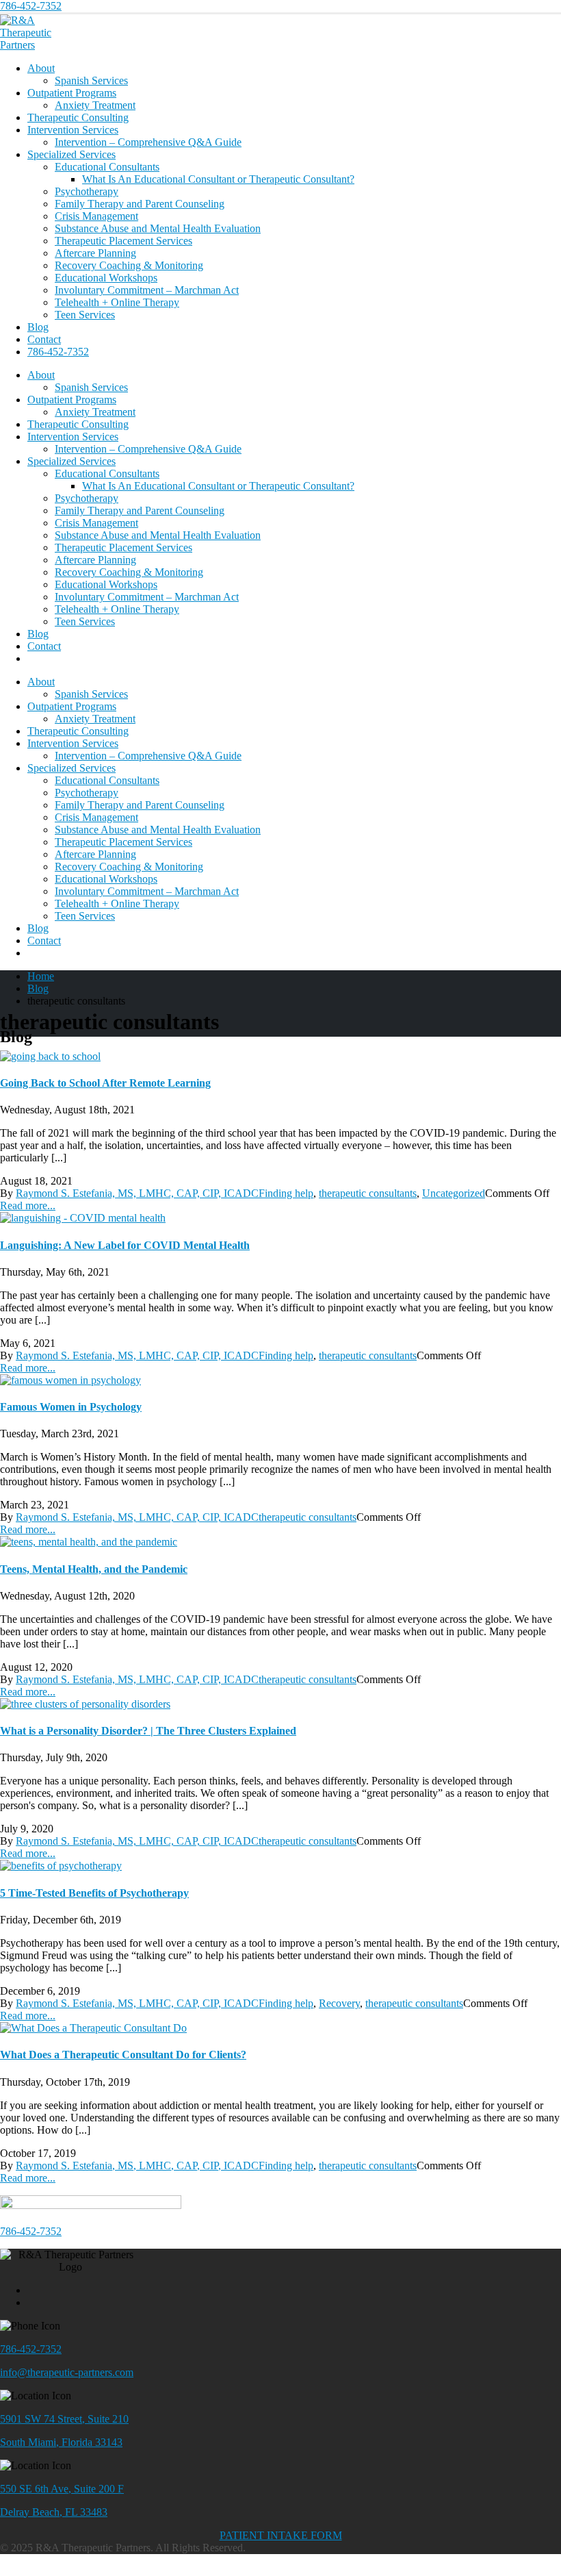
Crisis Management (96, 216)
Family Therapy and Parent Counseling (140, 204)
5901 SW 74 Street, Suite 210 (64, 2419)
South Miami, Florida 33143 (61, 2442)
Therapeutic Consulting (78, 117)
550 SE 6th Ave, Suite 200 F (62, 2489)
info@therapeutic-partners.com (67, 2372)
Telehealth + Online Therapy (117, 302)
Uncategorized (454, 1193)
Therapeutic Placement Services (123, 241)
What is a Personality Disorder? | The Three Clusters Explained (148, 1731)
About (41, 68)
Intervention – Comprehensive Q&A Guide (148, 142)
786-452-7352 (31, 6)
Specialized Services (71, 154)
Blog (38, 327)
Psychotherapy (87, 191)
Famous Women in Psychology (71, 1407)
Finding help (286, 1193)
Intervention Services (73, 130)
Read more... (28, 1205)
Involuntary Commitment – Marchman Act (147, 290)
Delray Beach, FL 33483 (54, 2512)
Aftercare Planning (95, 253)
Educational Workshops (106, 278)
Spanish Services (91, 80)
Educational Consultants (107, 167)
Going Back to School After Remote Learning (105, 1083)
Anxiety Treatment (95, 105)
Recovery (339, 2003)
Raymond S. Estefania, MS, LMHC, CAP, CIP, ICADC (137, 1193)
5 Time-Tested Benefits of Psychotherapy (94, 1893)
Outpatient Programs (72, 93)
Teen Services (85, 315)
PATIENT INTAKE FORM (281, 2535)
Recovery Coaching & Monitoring (129, 265)
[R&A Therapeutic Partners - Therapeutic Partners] (38, 45)
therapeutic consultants (368, 1193)
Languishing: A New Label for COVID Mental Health (125, 1245)
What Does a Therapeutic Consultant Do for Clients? (123, 2055)
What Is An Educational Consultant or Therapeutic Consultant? (218, 179)
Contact (44, 339)
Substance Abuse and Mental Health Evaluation (158, 228)
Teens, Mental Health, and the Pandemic (94, 1569)
